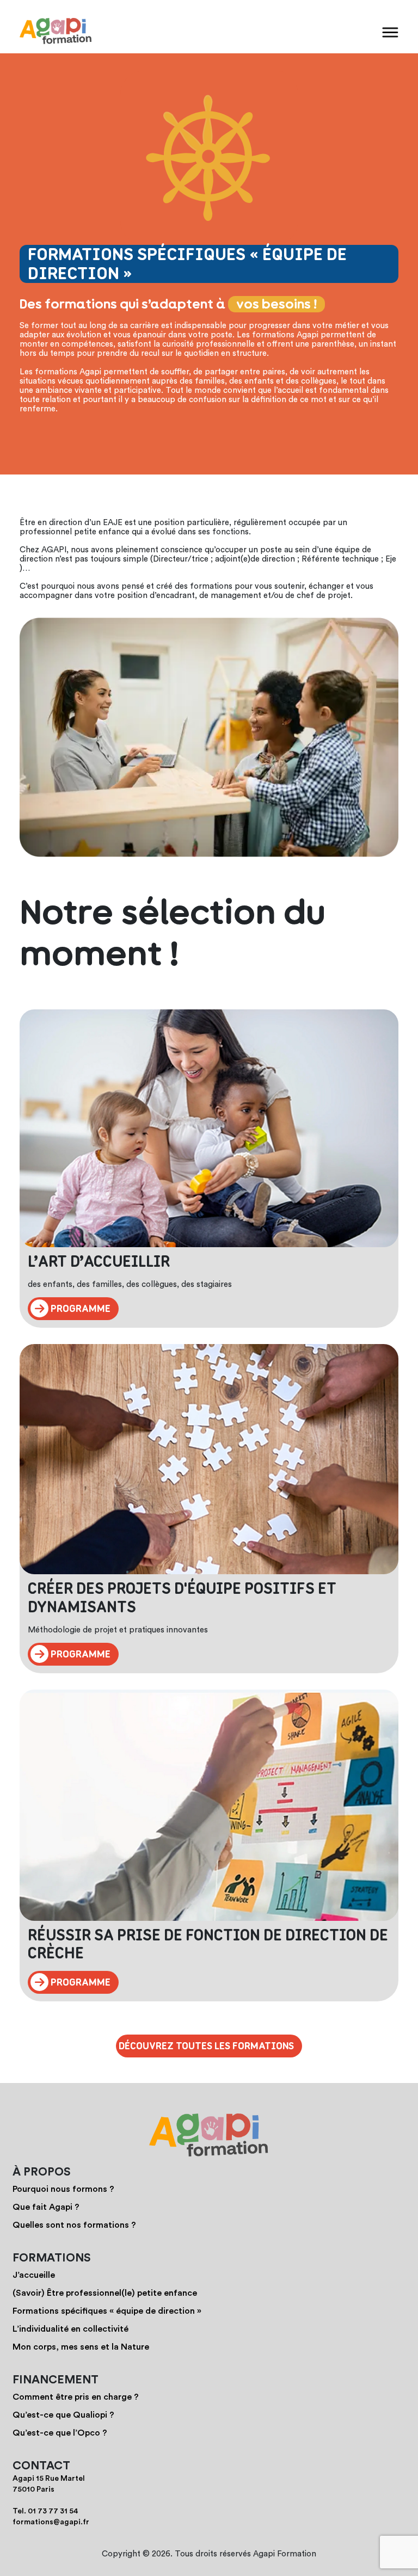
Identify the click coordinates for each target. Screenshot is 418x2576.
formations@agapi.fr (51, 2522)
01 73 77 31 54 (53, 2511)
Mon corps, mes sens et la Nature (81, 2347)
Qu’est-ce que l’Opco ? (60, 2433)
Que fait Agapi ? (46, 2207)
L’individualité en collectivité (70, 2329)
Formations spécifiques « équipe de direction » (107, 2311)
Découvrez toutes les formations (206, 2046)
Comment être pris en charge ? (76, 2397)
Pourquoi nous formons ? (63, 2189)
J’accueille (34, 2275)
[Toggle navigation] (390, 32)
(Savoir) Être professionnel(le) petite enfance (105, 2293)
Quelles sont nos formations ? (74, 2225)
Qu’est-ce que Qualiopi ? (63, 2415)
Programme (79, 1309)
